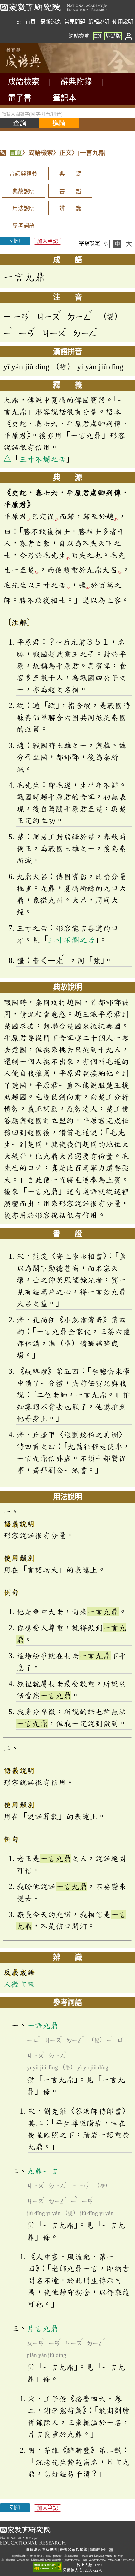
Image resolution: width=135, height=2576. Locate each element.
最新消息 (51, 22)
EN (98, 36)
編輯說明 (99, 22)
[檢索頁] (33, 71)
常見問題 (75, 22)
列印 (15, 241)
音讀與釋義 (23, 174)
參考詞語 (24, 226)
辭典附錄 (76, 81)
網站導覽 (79, 36)
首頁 (30, 22)
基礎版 (113, 36)
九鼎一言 (43, 2171)
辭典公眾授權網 (74, 2550)
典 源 (70, 174)
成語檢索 (24, 81)
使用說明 (123, 22)
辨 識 (70, 208)
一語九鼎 (43, 2025)
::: (19, 22)
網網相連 (98, 2550)
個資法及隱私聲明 (42, 2550)
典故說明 (24, 191)
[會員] (129, 36)
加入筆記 (48, 241)
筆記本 (65, 98)
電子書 (20, 98)
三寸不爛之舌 (43, 459)
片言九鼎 (43, 2328)
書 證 (70, 191)
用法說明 (24, 208)
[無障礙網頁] (48, 2567)
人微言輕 (19, 1984)
